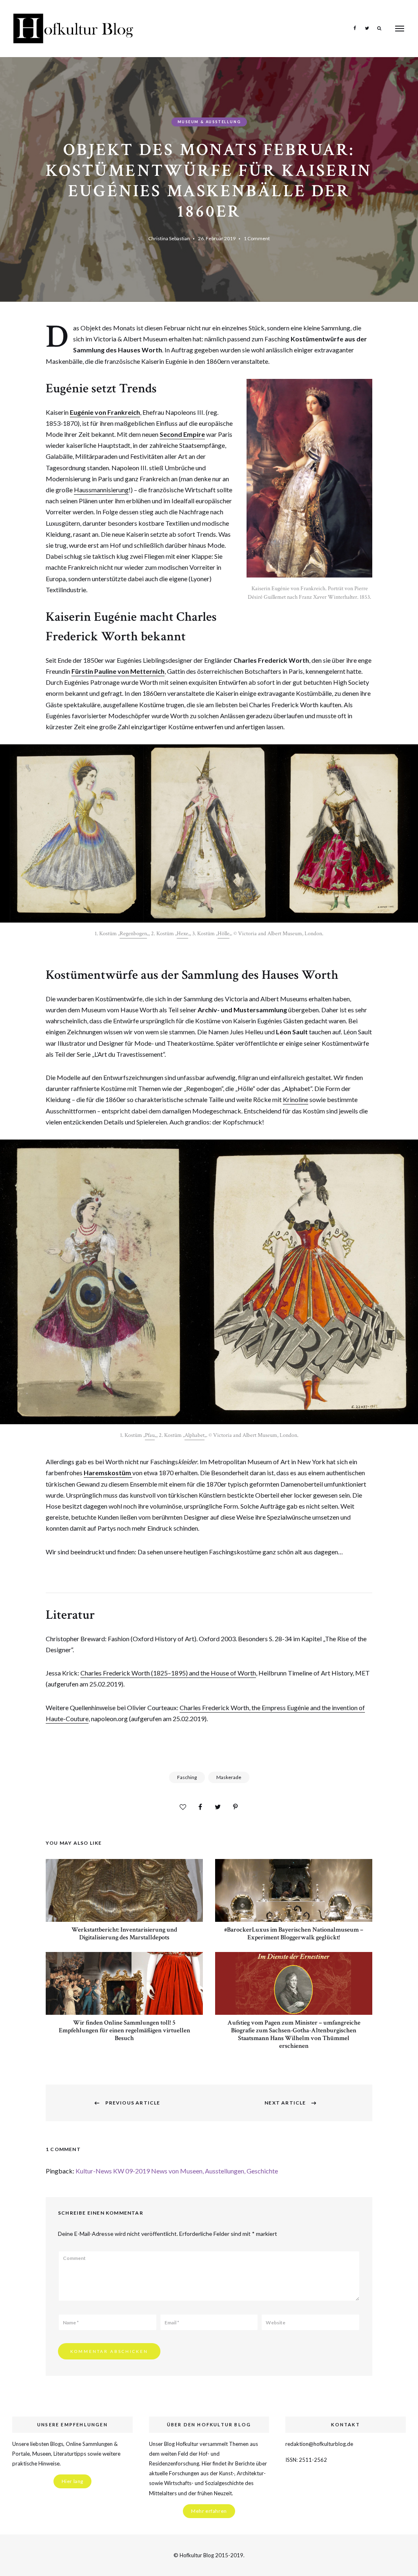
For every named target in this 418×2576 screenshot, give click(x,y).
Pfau (150, 1435)
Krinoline (296, 1099)
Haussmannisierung (101, 490)
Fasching (187, 1777)
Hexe (182, 934)
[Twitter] (218, 1807)
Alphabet (195, 1435)
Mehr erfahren (209, 2511)
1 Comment (257, 238)
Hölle (223, 934)
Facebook (355, 28)
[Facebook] (200, 1807)
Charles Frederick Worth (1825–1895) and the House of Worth (168, 1673)
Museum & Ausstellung (209, 122)
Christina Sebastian (169, 238)
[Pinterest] (236, 1807)
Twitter (367, 28)
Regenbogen (133, 934)
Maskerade (229, 1777)
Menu (400, 29)
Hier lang (72, 2481)
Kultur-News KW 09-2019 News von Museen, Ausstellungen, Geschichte (177, 2171)
